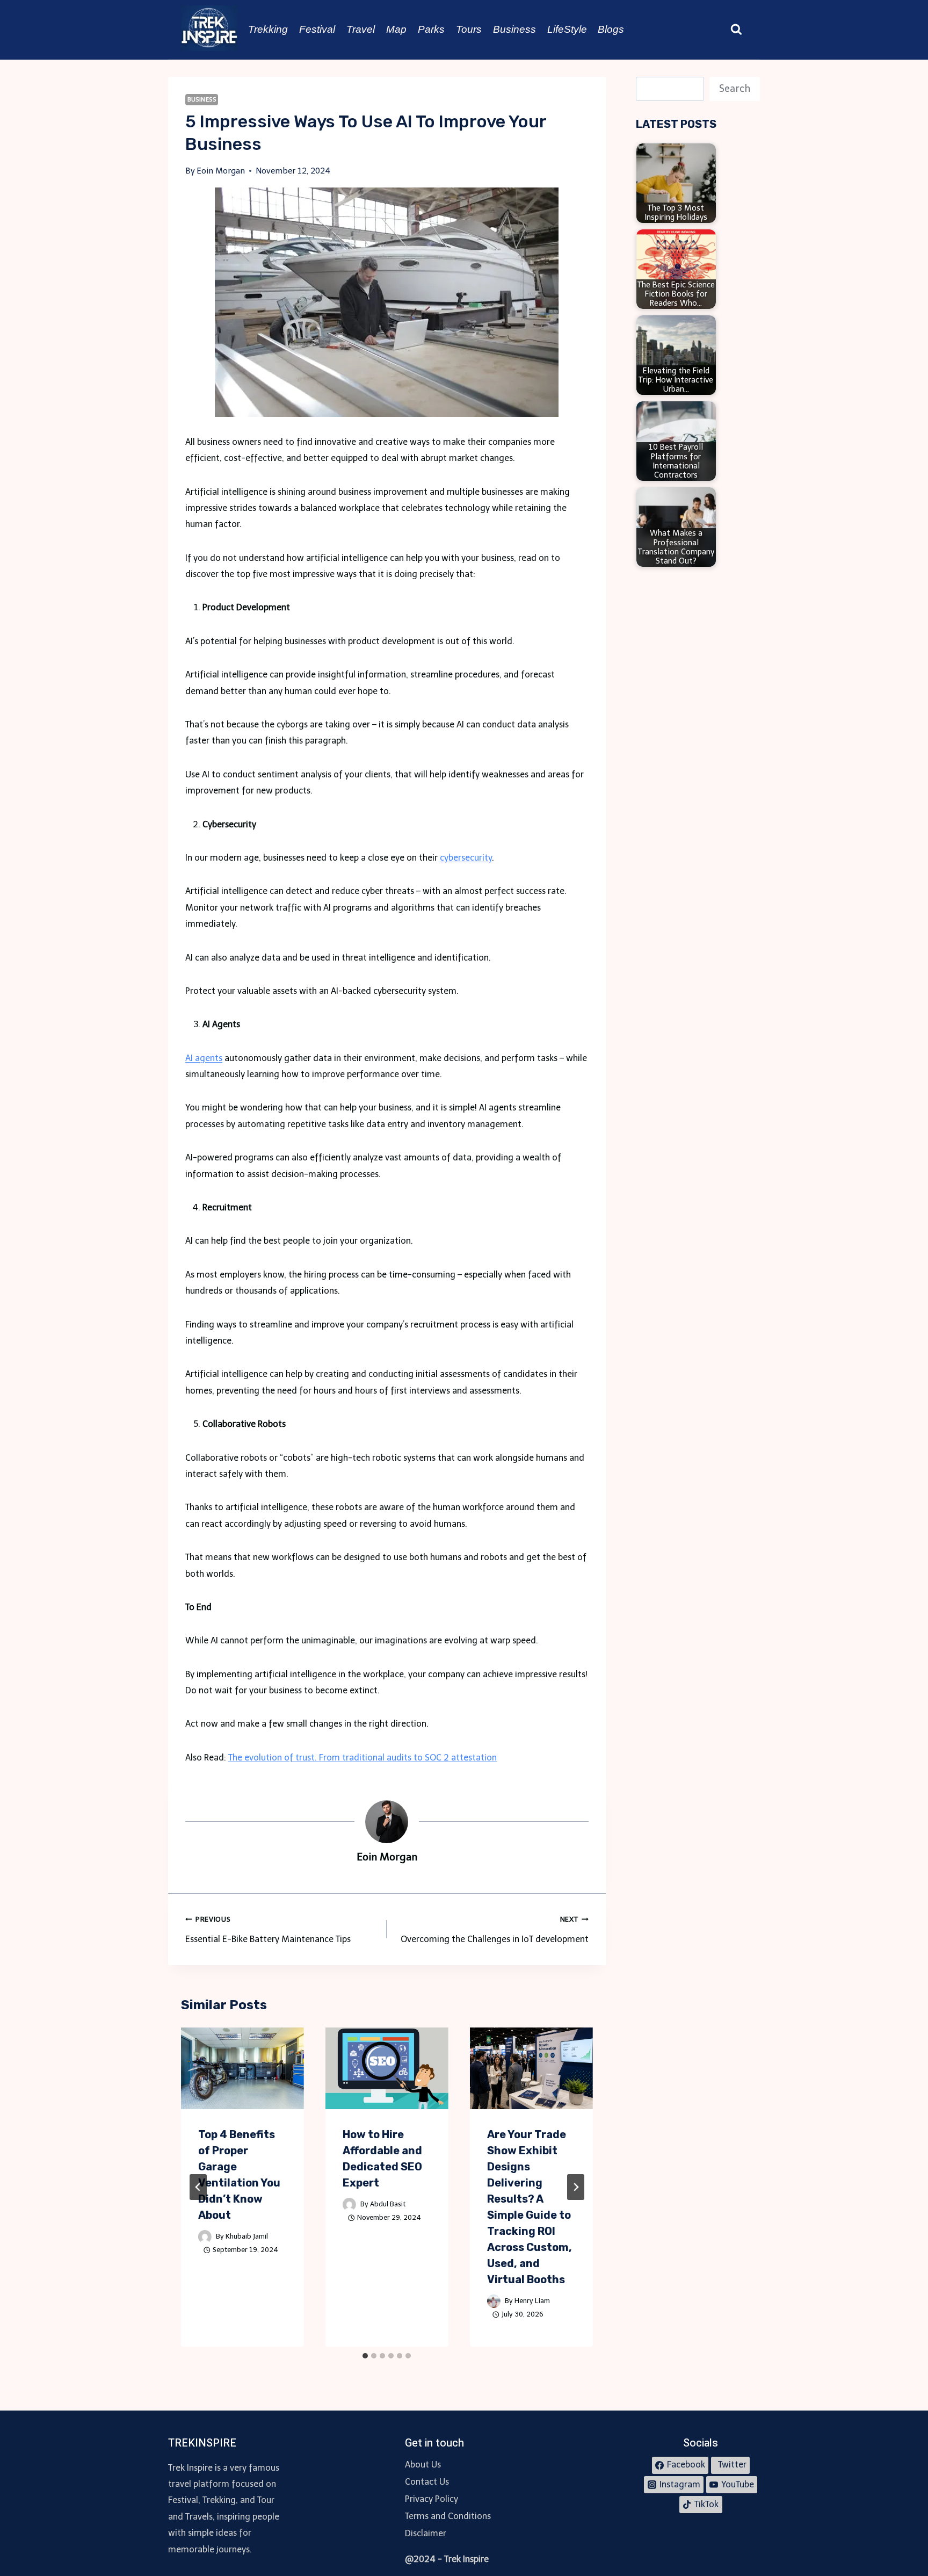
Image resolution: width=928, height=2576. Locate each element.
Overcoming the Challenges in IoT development (494, 1930)
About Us (423, 2465)
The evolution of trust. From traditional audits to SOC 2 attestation (363, 1758)
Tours (469, 29)
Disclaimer (426, 2533)
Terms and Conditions (448, 2516)
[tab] (365, 2356)
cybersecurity (466, 858)
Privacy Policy (432, 2499)
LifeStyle (567, 29)
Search (735, 89)
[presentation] (242, 2069)
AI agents (204, 1058)
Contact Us (427, 2482)
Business (514, 29)
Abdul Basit (388, 2204)
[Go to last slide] (198, 2187)
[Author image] (205, 2237)
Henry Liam (532, 2301)
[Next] (576, 2187)
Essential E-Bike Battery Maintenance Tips (268, 1930)
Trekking (268, 29)
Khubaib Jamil (247, 2236)
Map (396, 29)
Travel (361, 29)
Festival (317, 29)
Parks (431, 29)
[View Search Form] (736, 30)
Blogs (611, 29)
